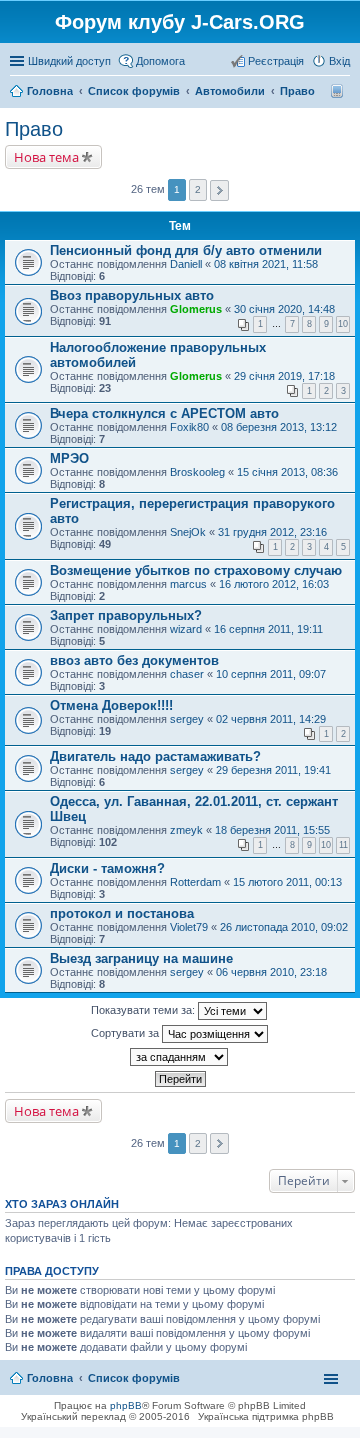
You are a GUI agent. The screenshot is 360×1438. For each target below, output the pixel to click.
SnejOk (188, 532)
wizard (186, 629)
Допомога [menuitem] (160, 61)
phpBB (126, 1405)
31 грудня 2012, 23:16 (272, 532)
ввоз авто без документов (134, 660)
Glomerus (196, 309)
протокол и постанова (122, 913)
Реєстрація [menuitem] (276, 61)
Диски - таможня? (107, 868)
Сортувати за (126, 1033)
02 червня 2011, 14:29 (271, 719)
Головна (50, 1378)
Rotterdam (195, 882)
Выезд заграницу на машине (141, 958)
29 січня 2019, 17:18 (284, 376)
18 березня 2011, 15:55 (272, 830)
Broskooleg (197, 472)
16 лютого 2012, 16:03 (274, 584)
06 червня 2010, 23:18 (271, 972)
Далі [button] (219, 190)
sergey (187, 719)
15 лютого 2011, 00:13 (287, 882)
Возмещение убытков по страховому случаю (196, 570)
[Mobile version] (339, 91)
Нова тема (46, 157)
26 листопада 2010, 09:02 (284, 927)
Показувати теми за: (144, 1010)
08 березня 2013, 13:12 (279, 427)
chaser (187, 674)
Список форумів (134, 1378)
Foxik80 (189, 427)
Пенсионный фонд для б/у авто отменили (186, 250)
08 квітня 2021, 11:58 (266, 264)
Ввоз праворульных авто (132, 295)
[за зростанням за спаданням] (180, 1057)
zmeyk (186, 830)
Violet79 (189, 927)
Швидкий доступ (69, 61)
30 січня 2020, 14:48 (284, 309)
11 (343, 845)
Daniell (186, 264)
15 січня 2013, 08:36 (287, 472)
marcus (188, 584)
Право (34, 129)
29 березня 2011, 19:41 (273, 770)
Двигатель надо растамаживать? (155, 756)
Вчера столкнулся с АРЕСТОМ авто (164, 413)
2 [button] (198, 189)
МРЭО (69, 458)
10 (343, 324)
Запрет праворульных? (126, 615)
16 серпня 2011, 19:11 (268, 629)
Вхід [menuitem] (339, 61)
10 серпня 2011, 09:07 (271, 674)
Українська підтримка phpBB (266, 1416)
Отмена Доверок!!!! (111, 705)
